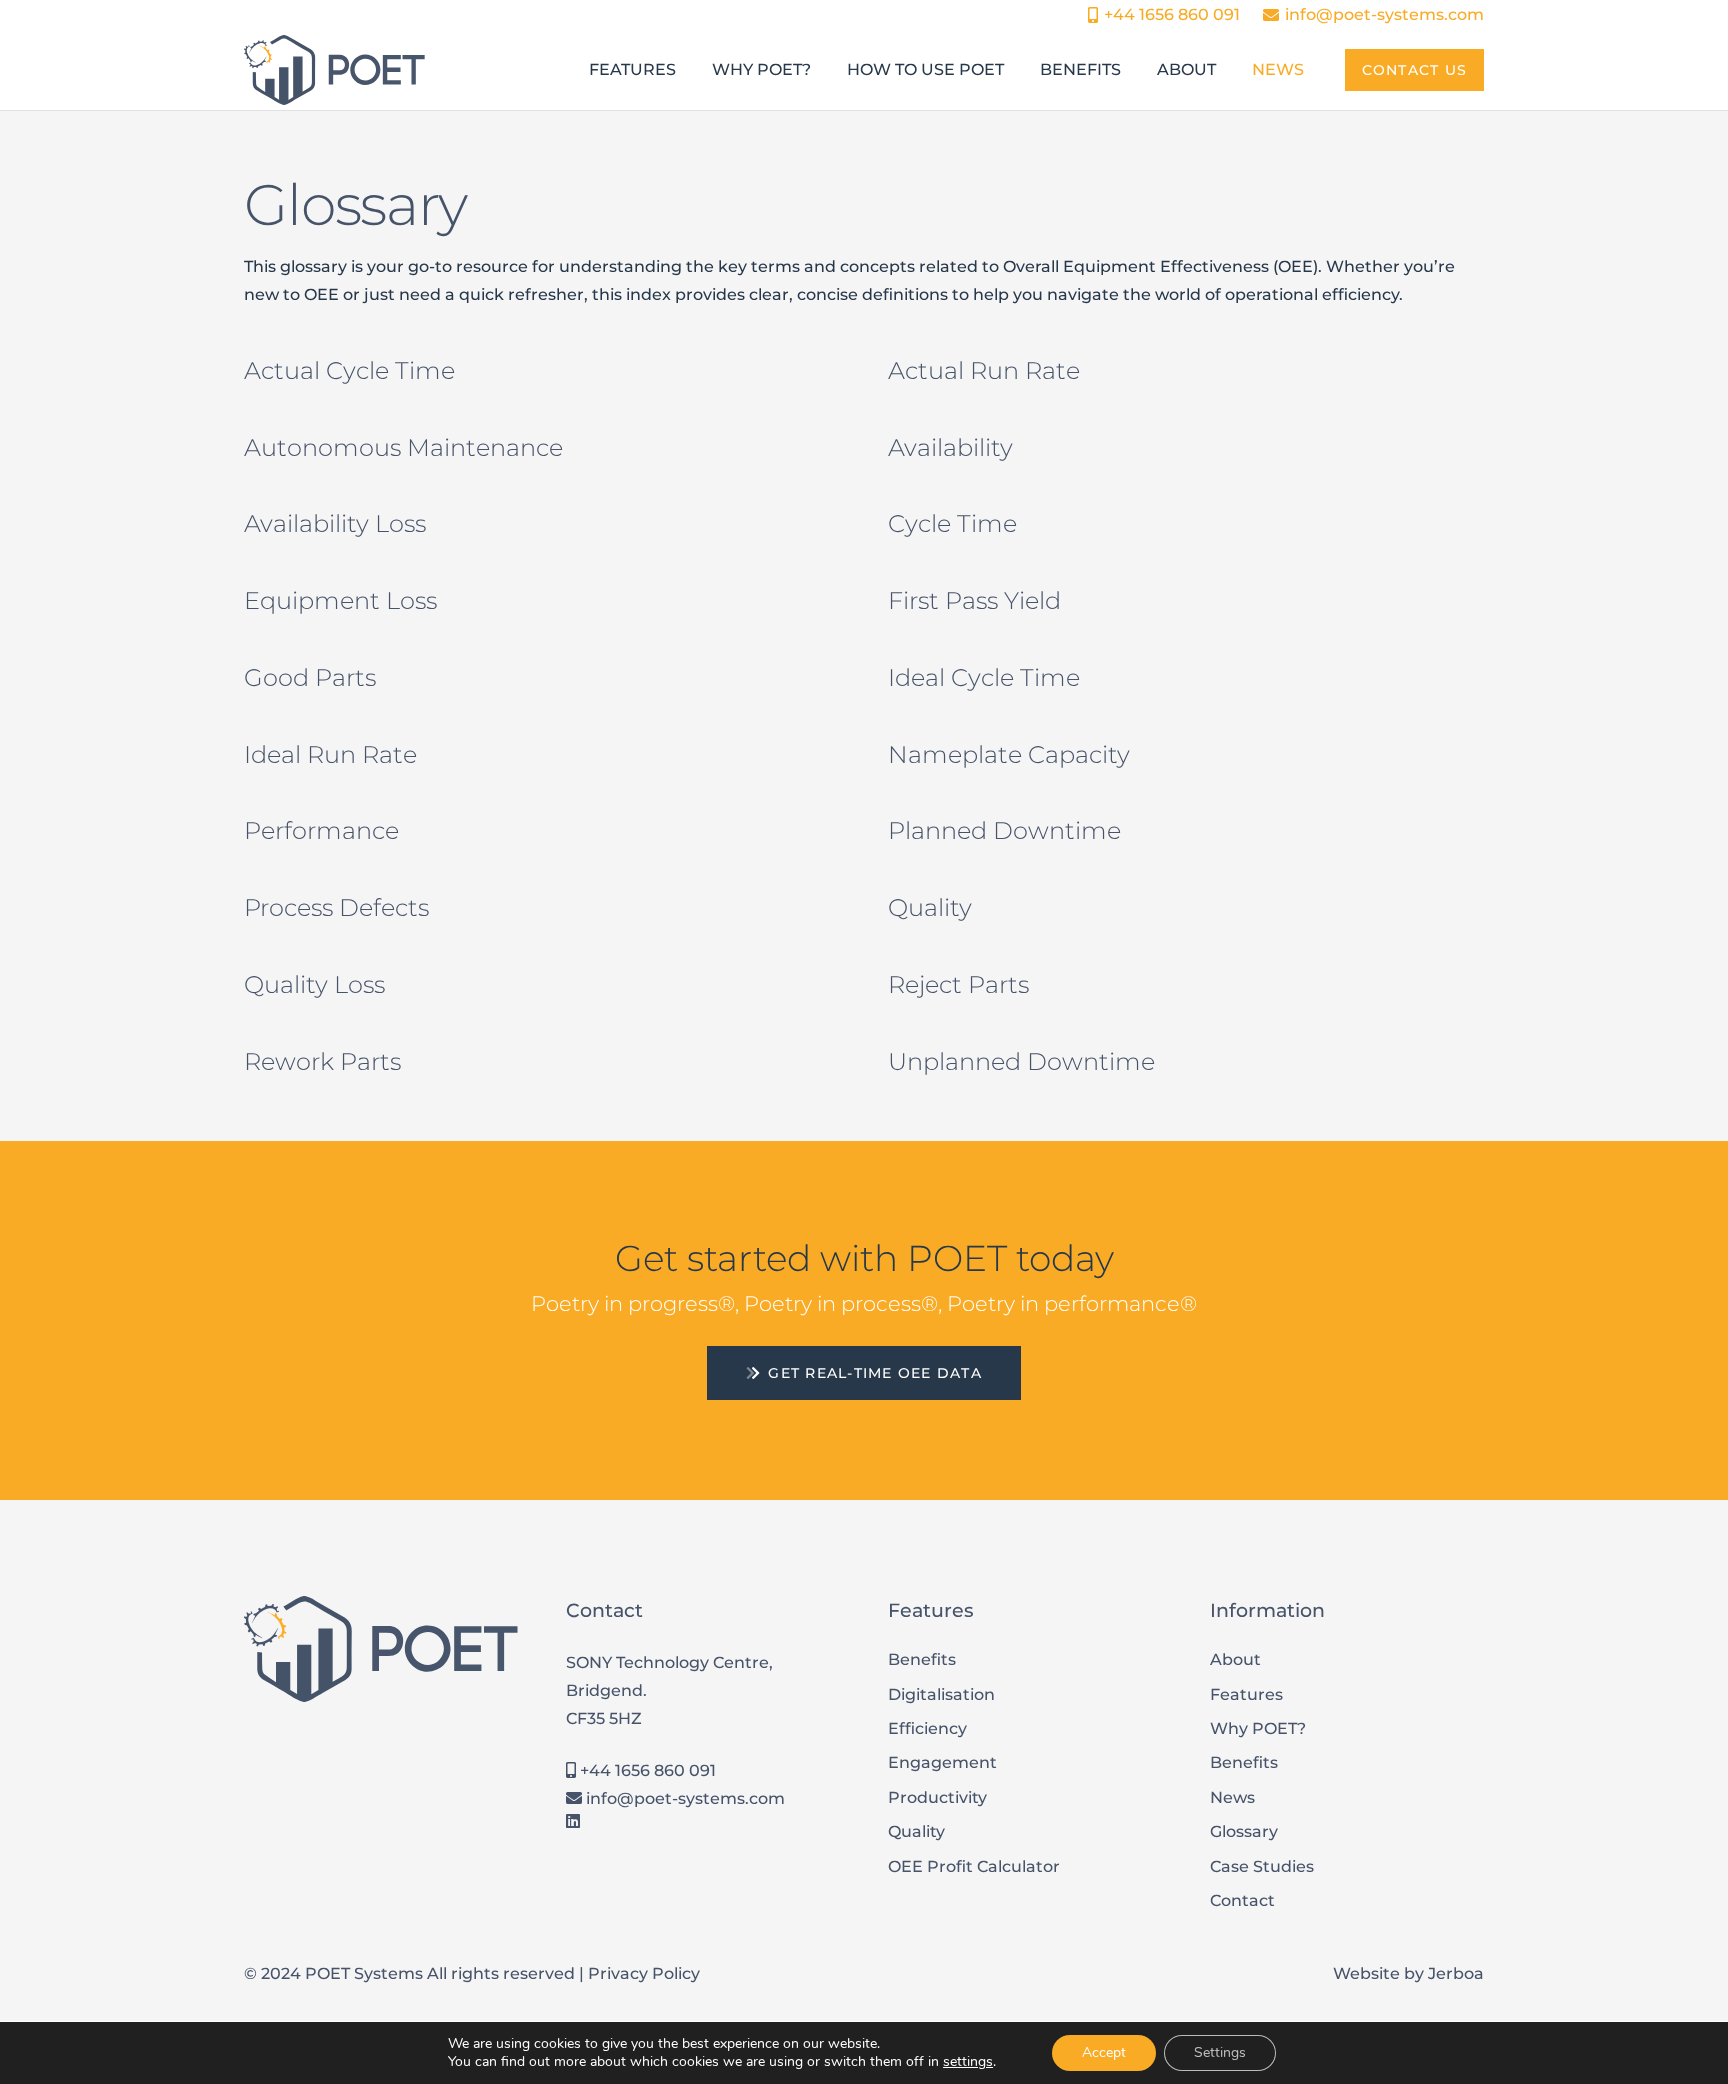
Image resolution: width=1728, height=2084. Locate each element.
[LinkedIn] (573, 1821)
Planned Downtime (1004, 830)
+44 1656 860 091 (646, 1770)
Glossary (1244, 1831)
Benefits (922, 1659)
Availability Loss (335, 523)
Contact (1242, 1900)
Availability (950, 447)
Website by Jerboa (1408, 1973)
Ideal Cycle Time (984, 677)
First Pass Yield (974, 600)
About (1235, 1659)
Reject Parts (958, 984)
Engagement (942, 1762)
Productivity (937, 1797)
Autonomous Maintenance (403, 447)
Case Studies (1262, 1866)
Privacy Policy (644, 1973)
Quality (930, 907)
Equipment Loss (340, 600)
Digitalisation (941, 1694)
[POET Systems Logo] (334, 70)
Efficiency (927, 1728)
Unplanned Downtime (1021, 1061)
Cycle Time (952, 523)
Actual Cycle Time (349, 370)
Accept (1104, 2052)
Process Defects (336, 907)
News (1232, 1797)
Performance (321, 830)
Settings (1220, 2052)
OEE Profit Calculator (974, 1866)
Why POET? (1258, 1728)
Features (1246, 1694)
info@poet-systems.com (683, 1798)
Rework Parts (322, 1061)
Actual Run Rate (984, 370)
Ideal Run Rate (330, 754)
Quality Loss (314, 984)
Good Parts (310, 677)
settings (968, 2062)
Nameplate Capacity (1009, 754)
